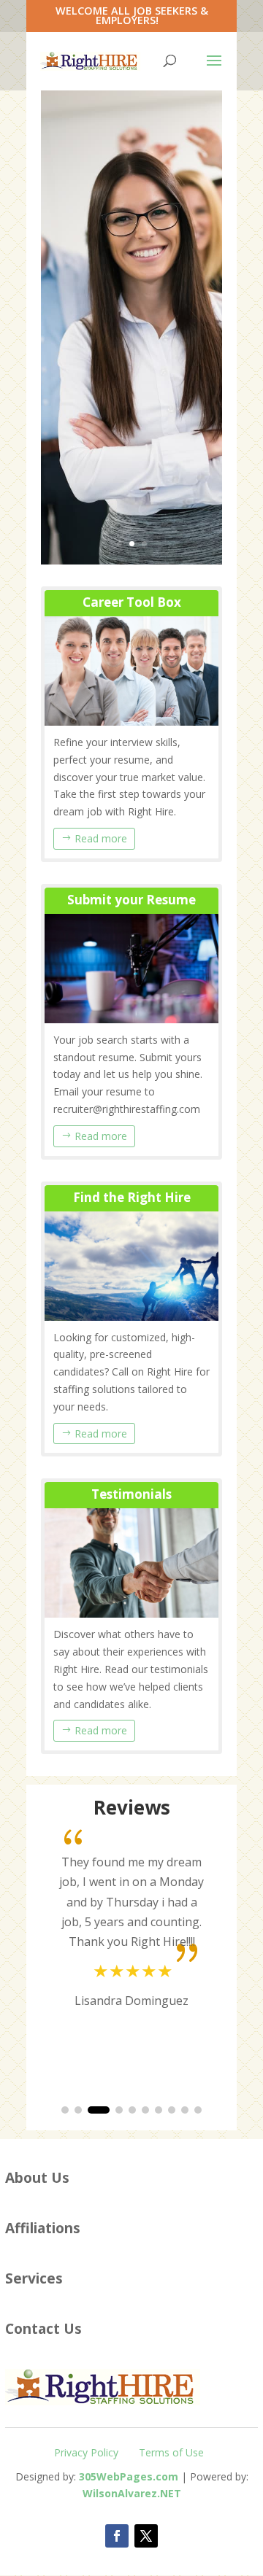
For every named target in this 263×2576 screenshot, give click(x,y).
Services (34, 2278)
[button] (65, 2110)
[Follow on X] (146, 2536)
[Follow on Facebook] (117, 2536)
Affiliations (43, 2228)
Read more (101, 838)
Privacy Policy (86, 2452)
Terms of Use (171, 2452)
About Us (37, 2177)
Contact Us (43, 2328)
